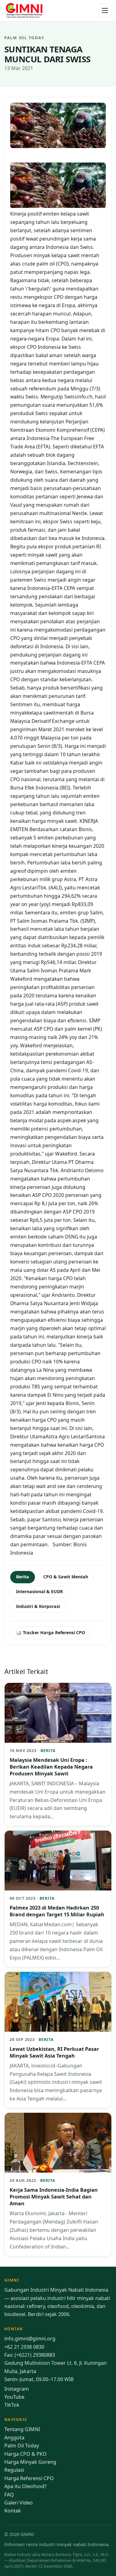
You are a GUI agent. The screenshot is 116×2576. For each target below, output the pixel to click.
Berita (23, 1577)
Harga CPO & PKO (26, 2454)
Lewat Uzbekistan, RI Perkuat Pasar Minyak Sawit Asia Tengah (54, 2052)
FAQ (9, 2495)
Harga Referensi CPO (29, 2478)
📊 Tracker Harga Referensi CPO (51, 1632)
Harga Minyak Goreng (30, 2462)
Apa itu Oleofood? (25, 2486)
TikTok (12, 2405)
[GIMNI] (24, 10)
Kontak (13, 2511)
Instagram (17, 2389)
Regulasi (14, 2470)
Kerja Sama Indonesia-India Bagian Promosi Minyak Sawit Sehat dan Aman (54, 2197)
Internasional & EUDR (39, 1591)
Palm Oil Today (22, 2446)
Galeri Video (19, 2503)
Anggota (14, 2438)
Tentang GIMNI (22, 2429)
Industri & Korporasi (38, 1606)
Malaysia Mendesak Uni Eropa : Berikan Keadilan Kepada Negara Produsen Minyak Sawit (51, 1767)
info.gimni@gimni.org (30, 2339)
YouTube (14, 2397)
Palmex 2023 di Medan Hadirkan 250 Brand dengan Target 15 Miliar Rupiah (57, 1911)
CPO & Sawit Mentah (66, 1577)
